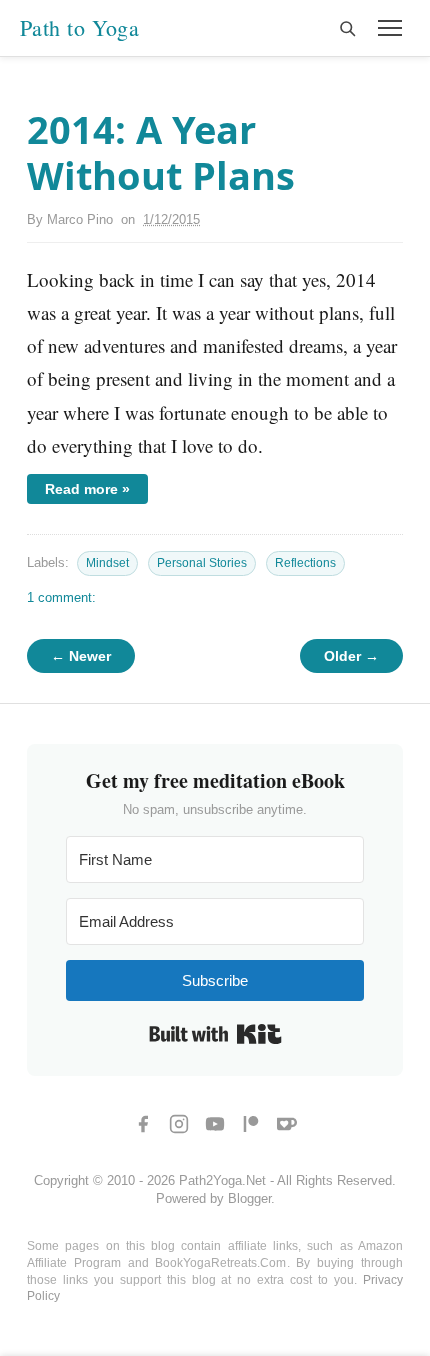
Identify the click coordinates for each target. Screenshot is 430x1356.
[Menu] (390, 28)
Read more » (87, 489)
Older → (351, 656)
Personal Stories (202, 563)
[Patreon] (251, 1124)
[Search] (347, 28)
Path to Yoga (79, 28)
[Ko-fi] (287, 1124)
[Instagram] (179, 1124)
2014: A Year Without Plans (161, 152)
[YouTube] (215, 1124)
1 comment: (61, 597)
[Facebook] (143, 1124)
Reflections (305, 563)
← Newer (81, 656)
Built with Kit (215, 1034)
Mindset (107, 563)
